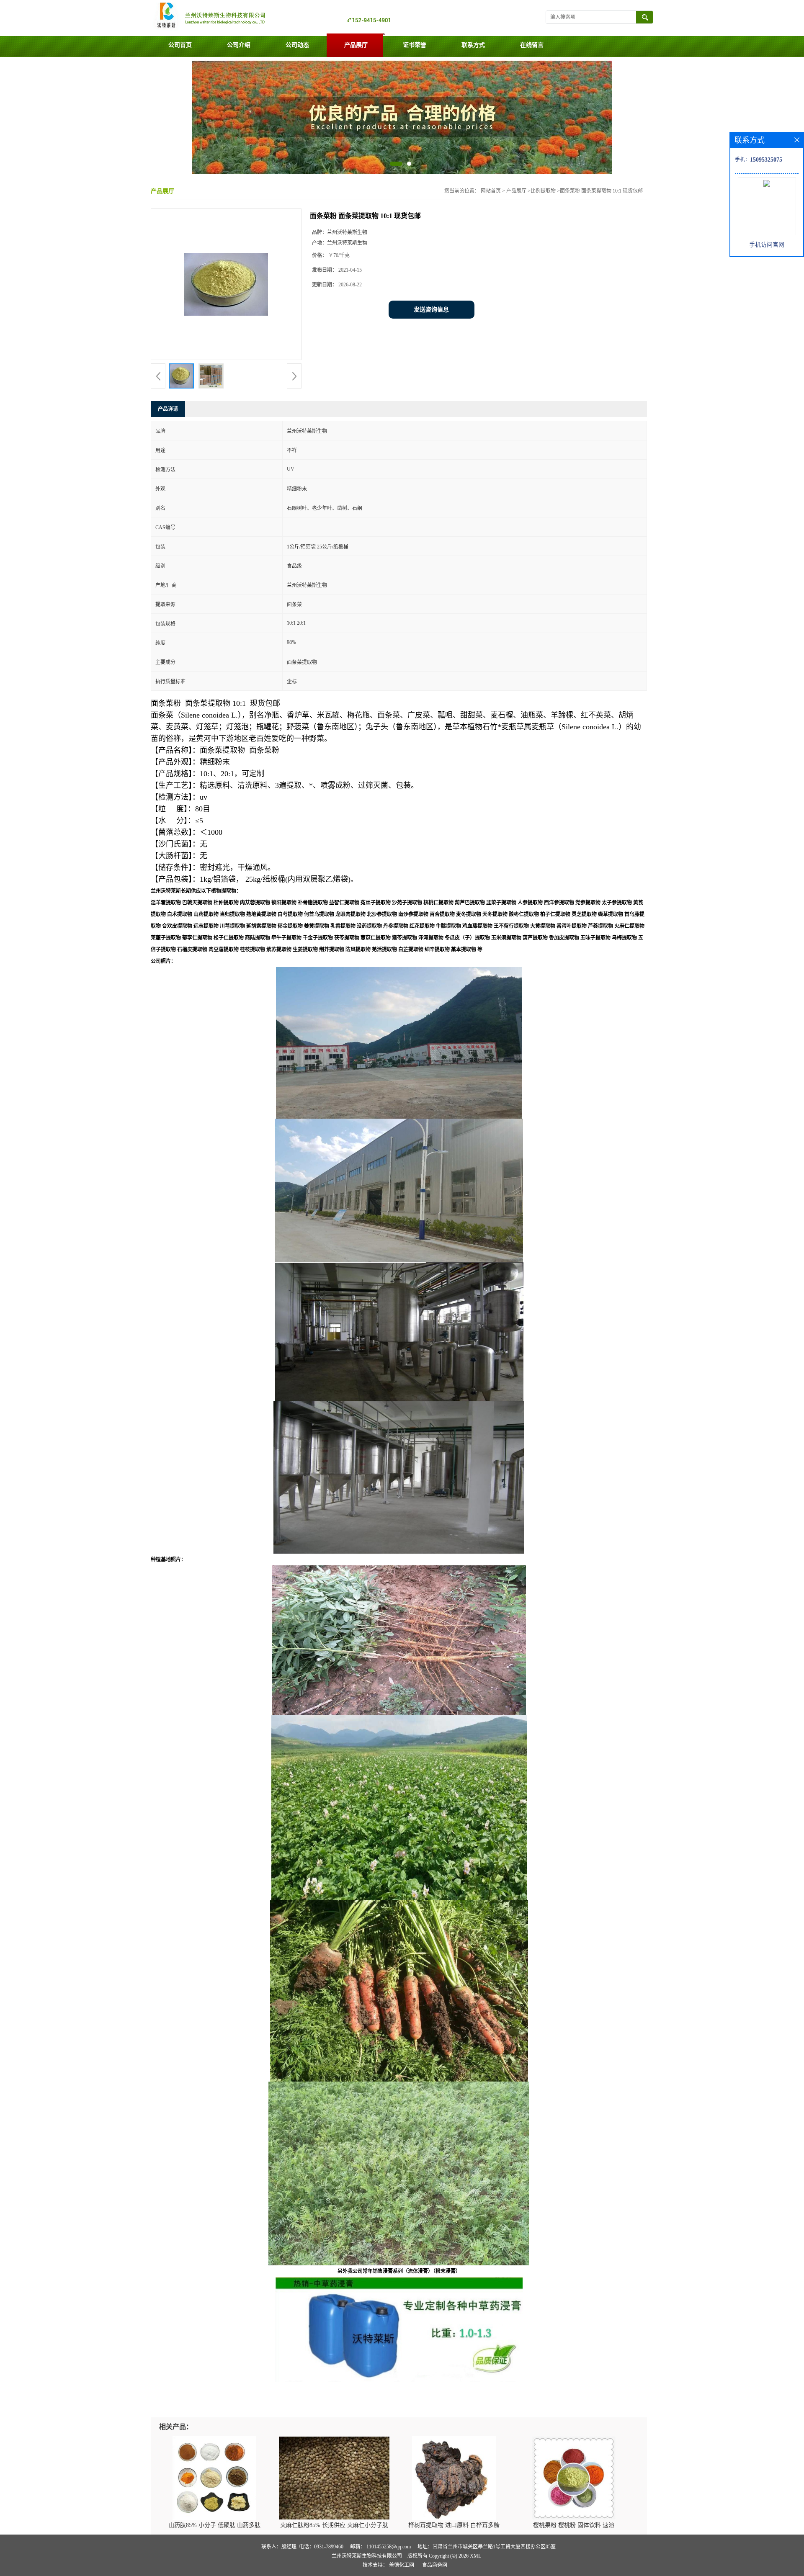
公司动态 (297, 45)
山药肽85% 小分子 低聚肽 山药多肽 (214, 2525)
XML (475, 2556)
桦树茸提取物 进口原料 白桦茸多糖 (454, 2525)
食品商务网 (435, 2565)
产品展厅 (356, 45)
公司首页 (180, 45)
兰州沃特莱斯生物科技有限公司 (367, 2556)
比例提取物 (543, 191)
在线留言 (532, 45)
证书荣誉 (415, 45)
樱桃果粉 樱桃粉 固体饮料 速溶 (574, 2525)
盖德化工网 (402, 2565)
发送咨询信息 (431, 310)
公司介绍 (239, 45)
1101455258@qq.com (389, 2547)
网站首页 (491, 191)
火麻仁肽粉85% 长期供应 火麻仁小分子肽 (334, 2525)
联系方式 (473, 45)
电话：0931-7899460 (321, 2547)
